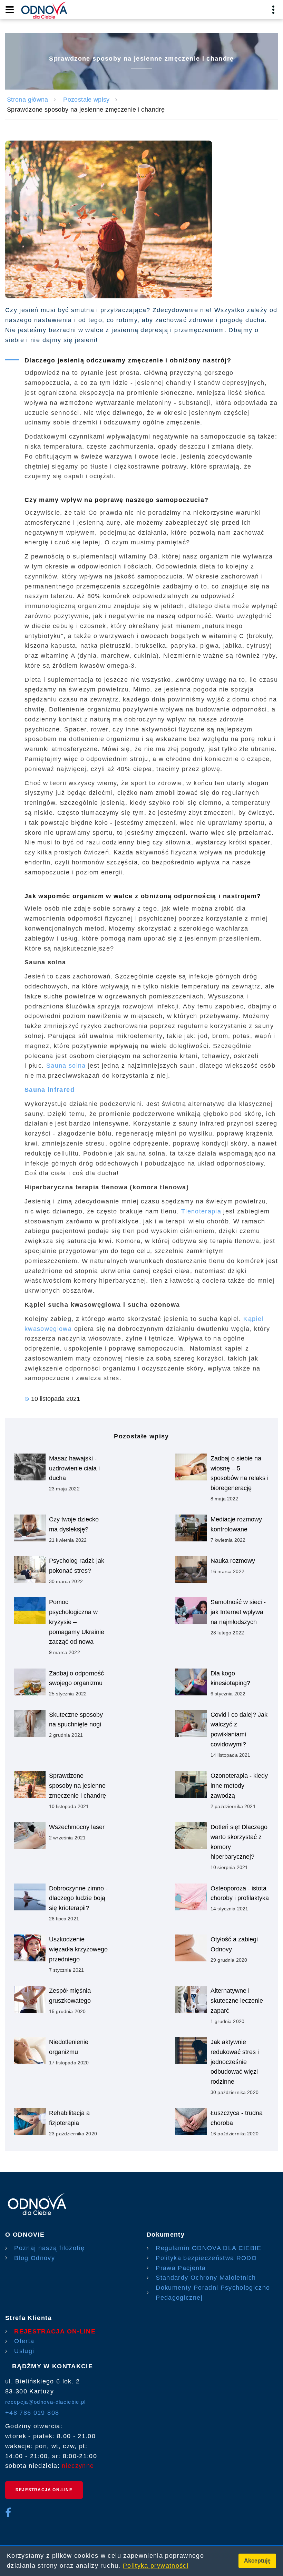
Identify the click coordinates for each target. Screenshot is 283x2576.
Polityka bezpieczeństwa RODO (206, 2258)
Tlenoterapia (201, 1211)
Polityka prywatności (156, 2566)
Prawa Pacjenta (181, 2268)
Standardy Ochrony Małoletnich (206, 2278)
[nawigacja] (10, 10)
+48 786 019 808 (32, 2413)
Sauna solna (66, 1066)
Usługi (24, 2351)
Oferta (24, 2341)
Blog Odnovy (35, 2258)
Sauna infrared (50, 1090)
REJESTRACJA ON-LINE (55, 2331)
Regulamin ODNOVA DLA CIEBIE (208, 2248)
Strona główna (28, 100)
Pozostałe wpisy (86, 100)
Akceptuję (257, 2561)
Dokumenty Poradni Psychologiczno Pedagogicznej (213, 2293)
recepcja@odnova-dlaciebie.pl (46, 2402)
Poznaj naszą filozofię (49, 2248)
